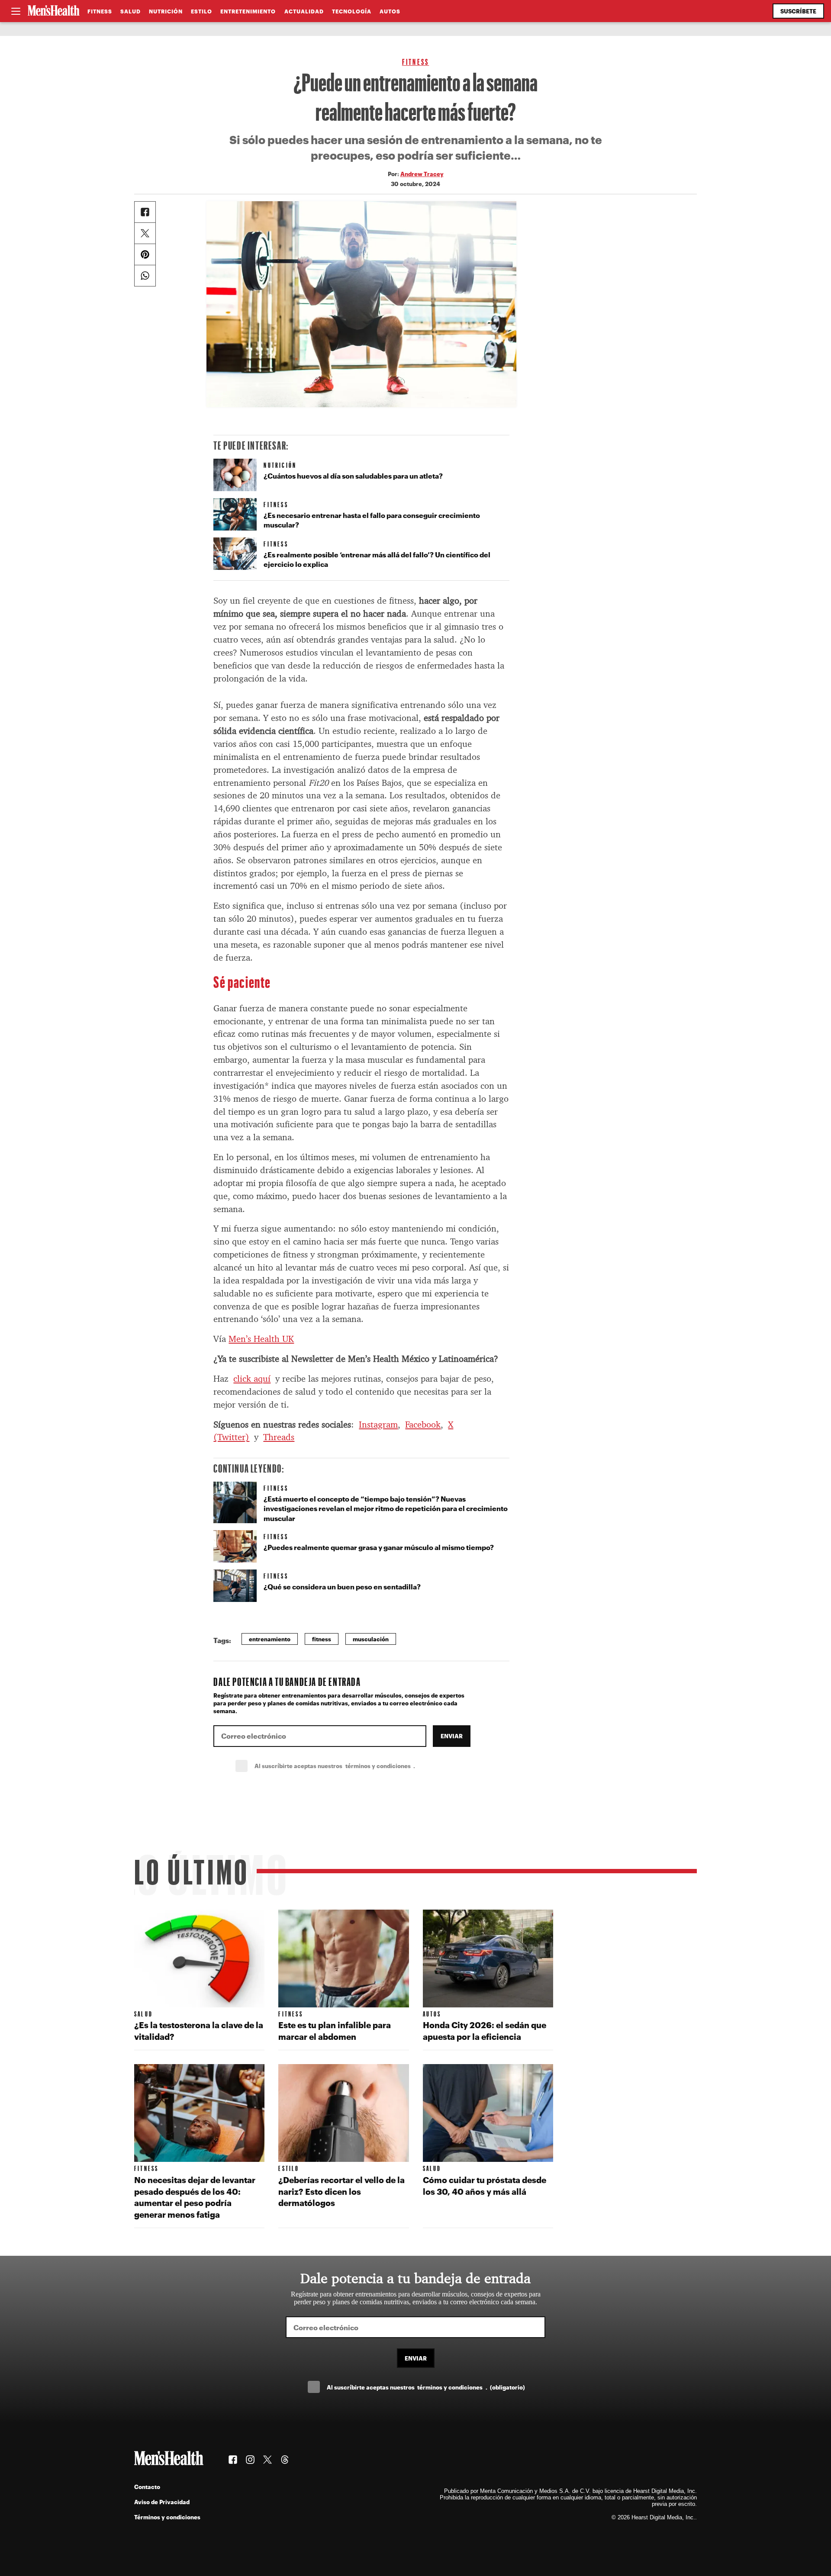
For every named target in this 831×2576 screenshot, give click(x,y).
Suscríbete (798, 11)
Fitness (100, 11)
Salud (130, 11)
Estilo (201, 11)
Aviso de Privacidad (162, 2502)
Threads (279, 1437)
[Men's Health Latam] (54, 11)
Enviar (452, 1736)
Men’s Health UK (261, 1339)
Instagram (378, 1425)
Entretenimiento (248, 11)
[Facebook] (145, 212)
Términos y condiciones (167, 2517)
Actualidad (304, 11)
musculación (371, 1639)
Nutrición (166, 11)
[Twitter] (145, 233)
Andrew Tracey (422, 174)
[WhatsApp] (145, 276)
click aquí (252, 1379)
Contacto (147, 2487)
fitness (322, 1639)
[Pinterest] (145, 254)
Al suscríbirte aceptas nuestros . (354, 1766)
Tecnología (352, 11)
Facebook (423, 1425)
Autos (390, 11)
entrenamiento (270, 1639)
